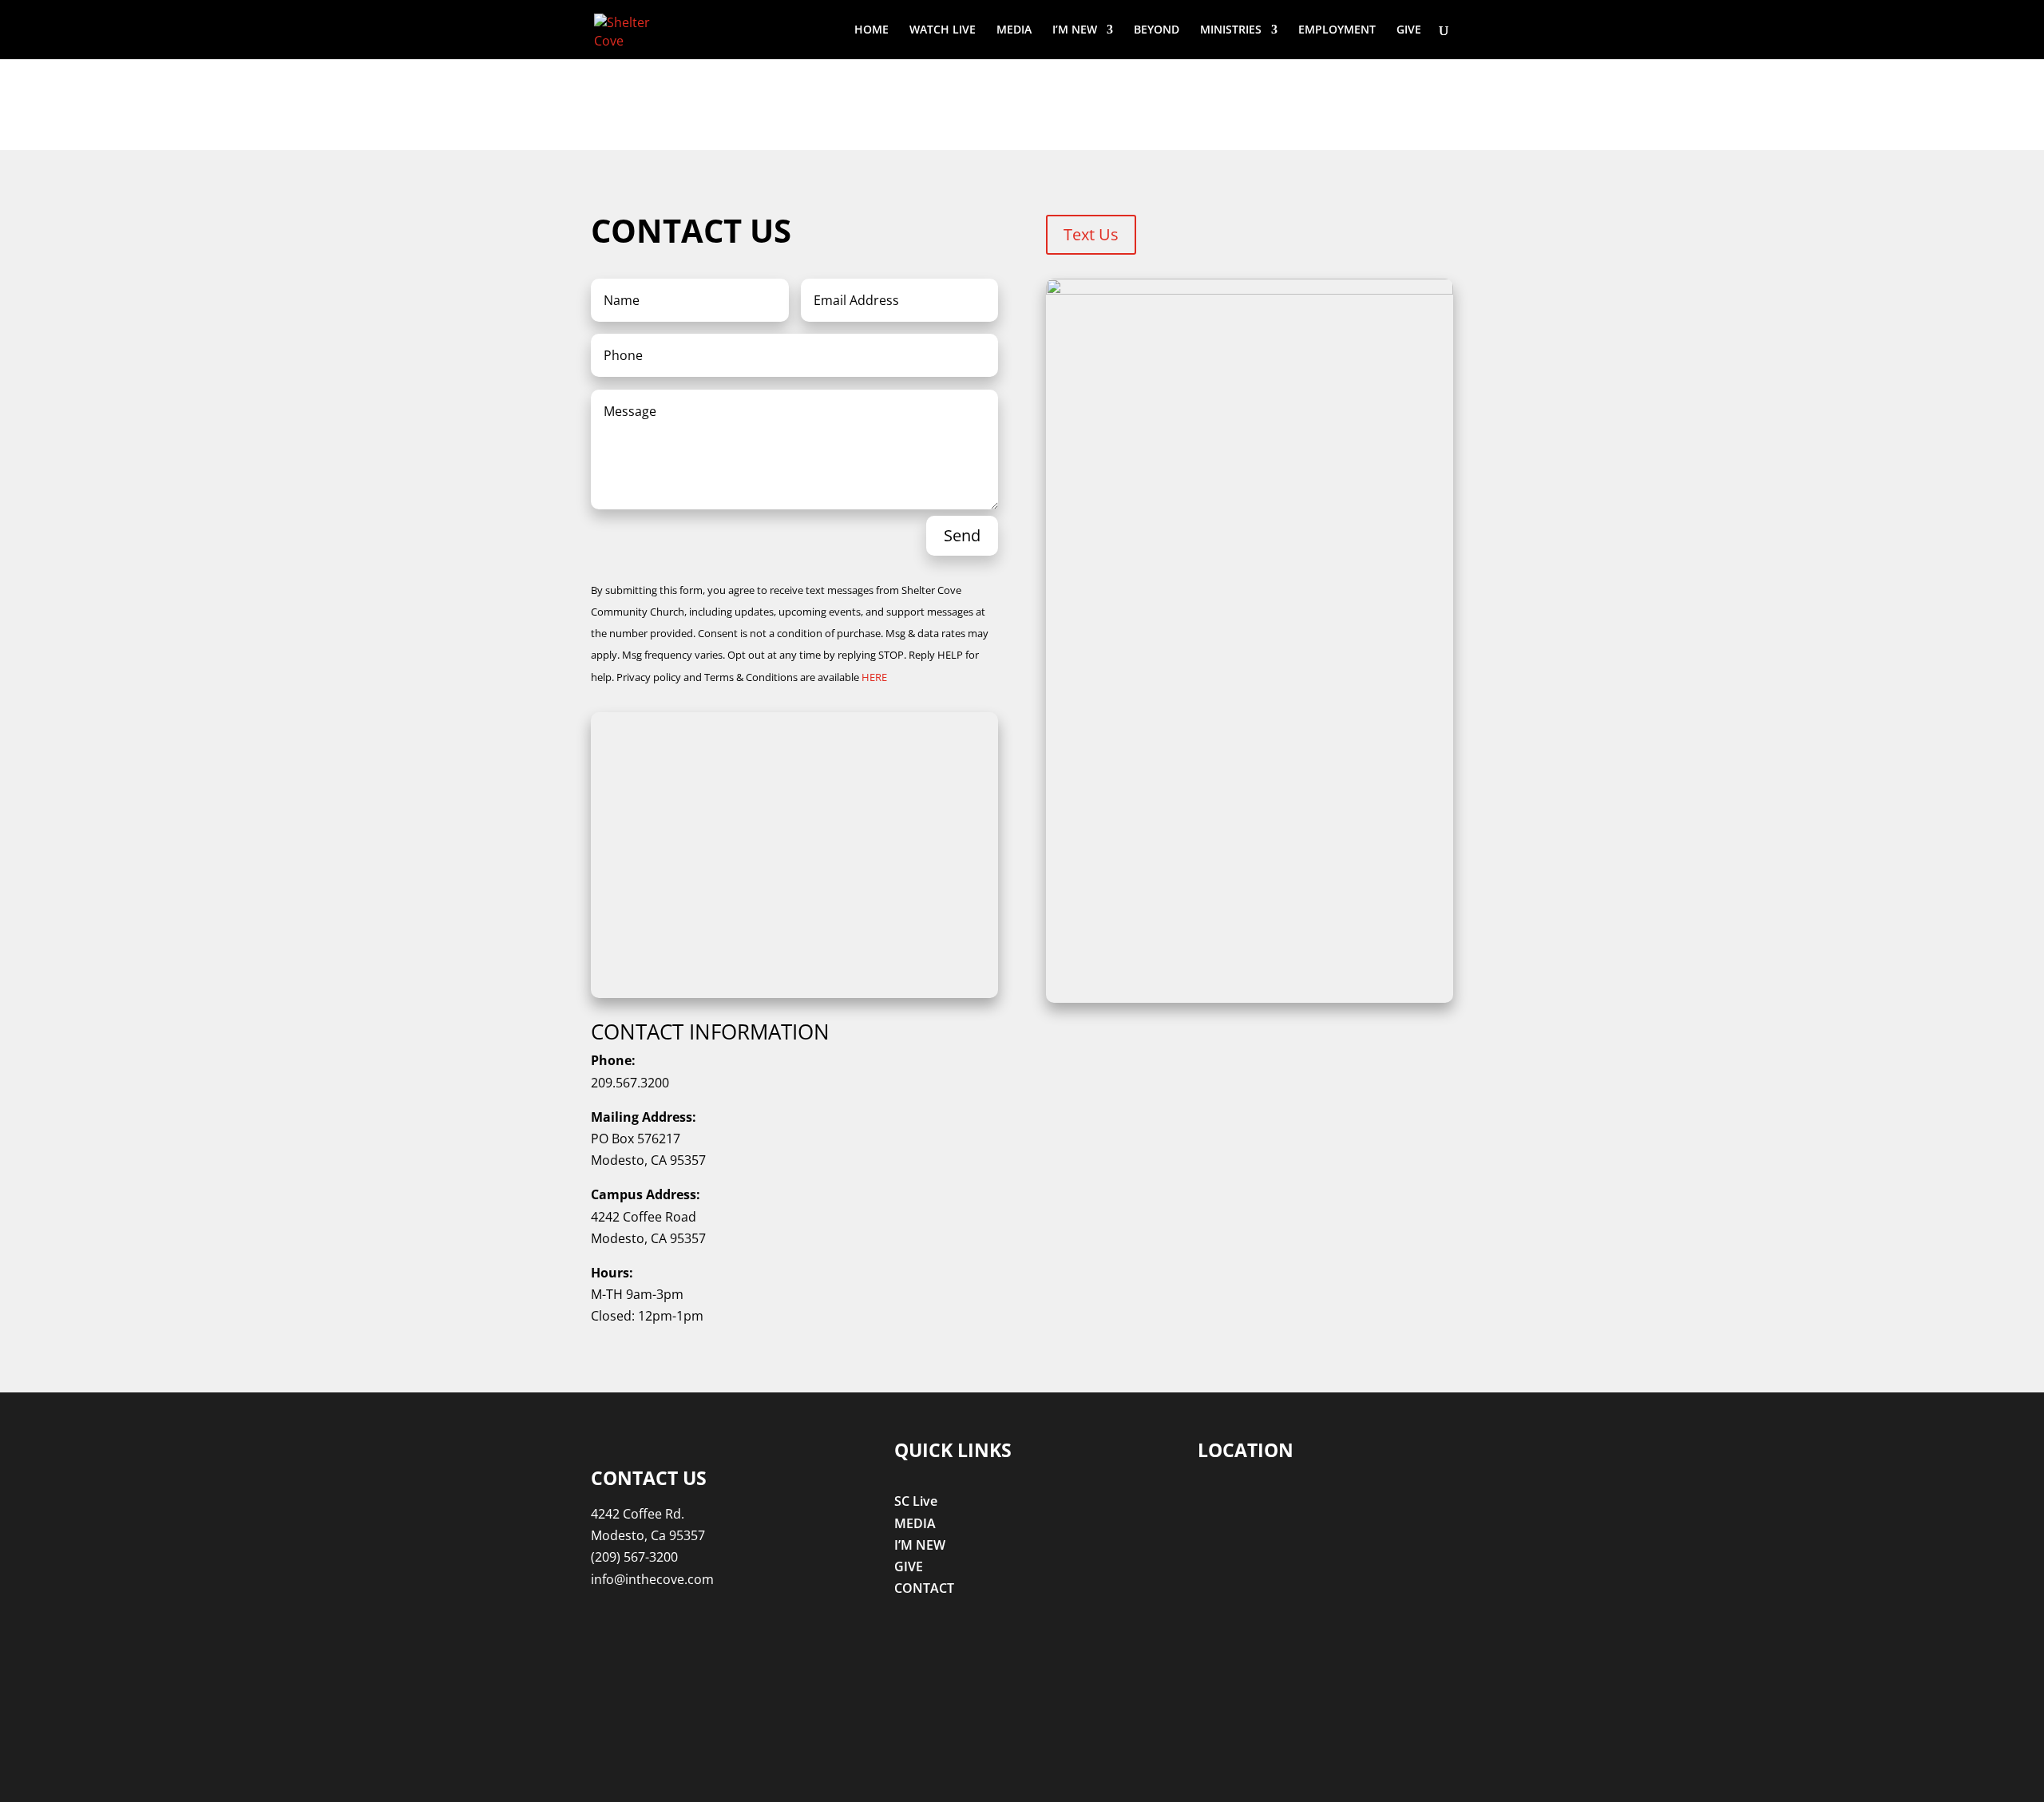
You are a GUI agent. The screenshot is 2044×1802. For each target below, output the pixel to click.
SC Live (916, 1501)
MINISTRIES (1231, 30)
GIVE (1409, 30)
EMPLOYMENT (1337, 30)
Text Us (1091, 234)
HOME (871, 30)
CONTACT (924, 1588)
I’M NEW (1075, 30)
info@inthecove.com (652, 1579)
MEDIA (1014, 30)
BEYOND (1157, 30)
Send (962, 535)
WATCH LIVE (943, 30)
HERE (874, 677)
